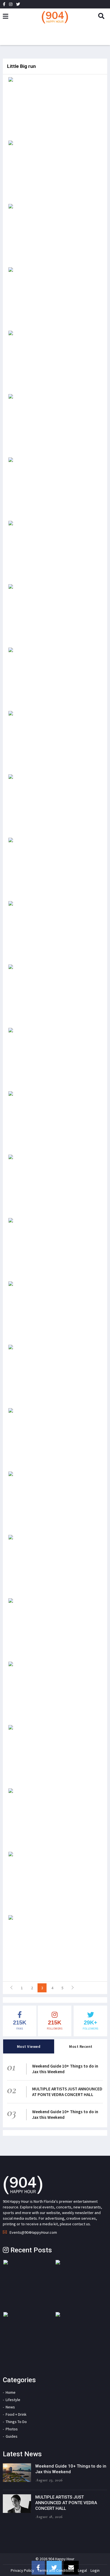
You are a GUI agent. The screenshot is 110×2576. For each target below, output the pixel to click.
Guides (12, 2436)
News (10, 2407)
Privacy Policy (22, 2570)
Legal (82, 2570)
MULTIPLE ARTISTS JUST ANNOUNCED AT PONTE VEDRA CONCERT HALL (67, 2092)
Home (11, 2392)
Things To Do (16, 2422)
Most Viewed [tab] (29, 2046)
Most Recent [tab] (81, 2046)
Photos (12, 2429)
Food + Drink (16, 2414)
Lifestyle (13, 2400)
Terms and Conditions (56, 2570)
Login (95, 2570)
